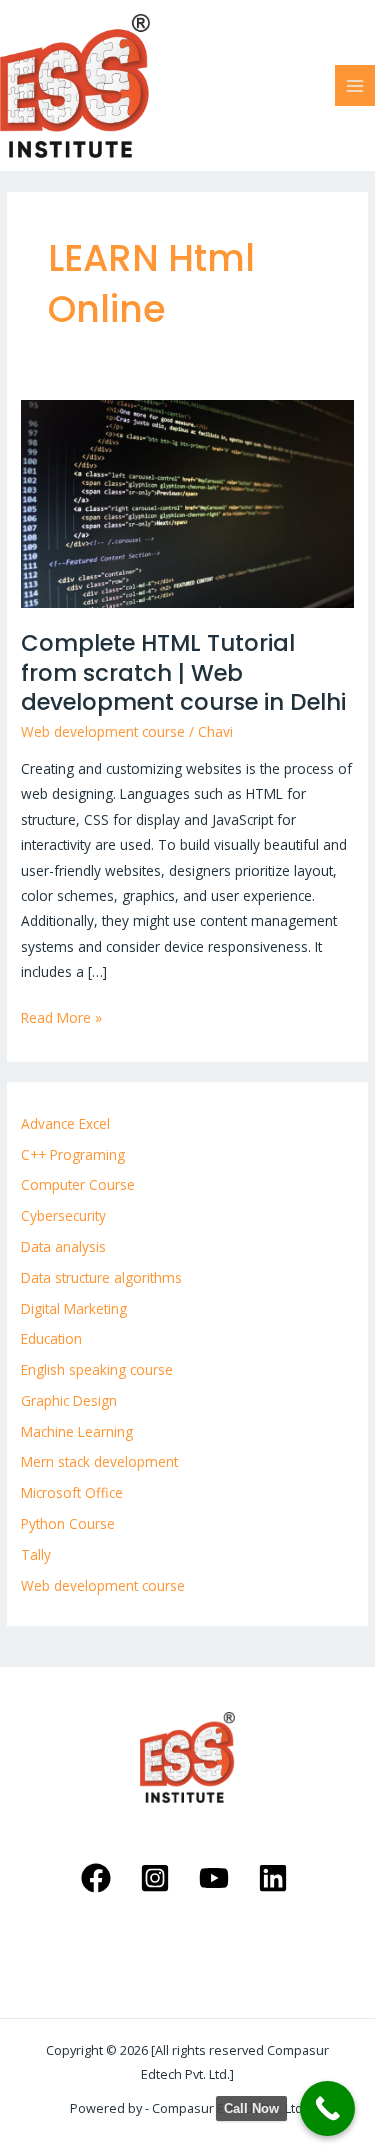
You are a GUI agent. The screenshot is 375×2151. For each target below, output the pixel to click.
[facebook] (99, 1878)
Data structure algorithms (101, 1277)
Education (51, 1338)
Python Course (68, 1523)
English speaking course (97, 1369)
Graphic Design (69, 1400)
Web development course (103, 731)
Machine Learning (77, 1431)
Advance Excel (65, 1123)
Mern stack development (99, 1461)
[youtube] (217, 1878)
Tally (36, 1554)
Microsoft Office (72, 1492)
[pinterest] (158, 1878)
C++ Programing (73, 1154)
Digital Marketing (74, 1308)
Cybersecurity (63, 1215)
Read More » (61, 1016)
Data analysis (63, 1246)
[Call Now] (327, 2108)
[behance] (275, 1878)
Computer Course (78, 1184)
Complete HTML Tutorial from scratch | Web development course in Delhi (183, 672)
